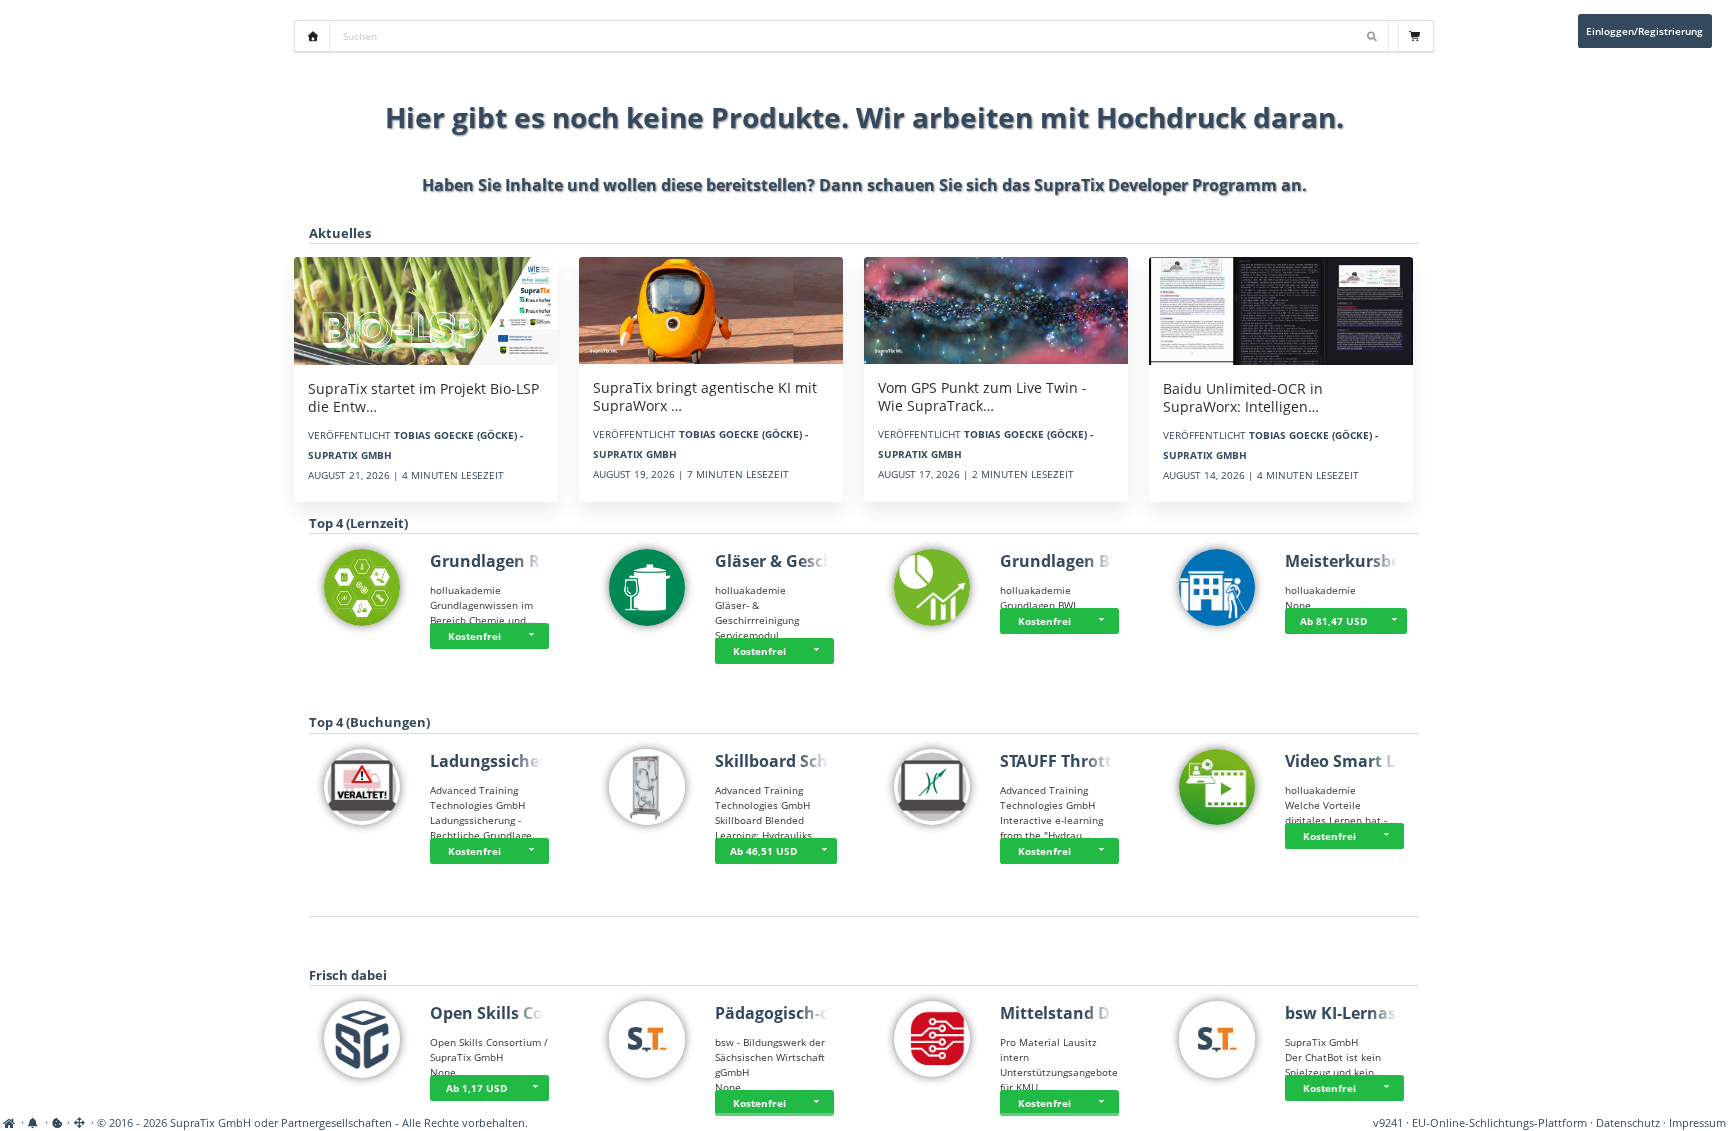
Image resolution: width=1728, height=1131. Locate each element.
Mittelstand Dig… (1069, 1013)
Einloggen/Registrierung (1644, 31)
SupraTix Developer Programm (1155, 185)
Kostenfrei (474, 636)
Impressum (1697, 1123)
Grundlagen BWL (1067, 561)
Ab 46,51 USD (763, 851)
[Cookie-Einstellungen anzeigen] (57, 1123)
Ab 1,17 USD (476, 1088)
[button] (534, 636)
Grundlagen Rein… (504, 561)
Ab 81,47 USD (1333, 621)
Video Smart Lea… (1356, 761)
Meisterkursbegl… (1356, 561)
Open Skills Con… (499, 1013)
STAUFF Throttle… (1070, 761)
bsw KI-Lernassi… (1354, 1013)
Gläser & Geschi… (784, 561)
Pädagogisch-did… (787, 1013)
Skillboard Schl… (781, 761)
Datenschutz (1628, 1123)
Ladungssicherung (503, 761)
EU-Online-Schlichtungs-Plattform (1499, 1123)
